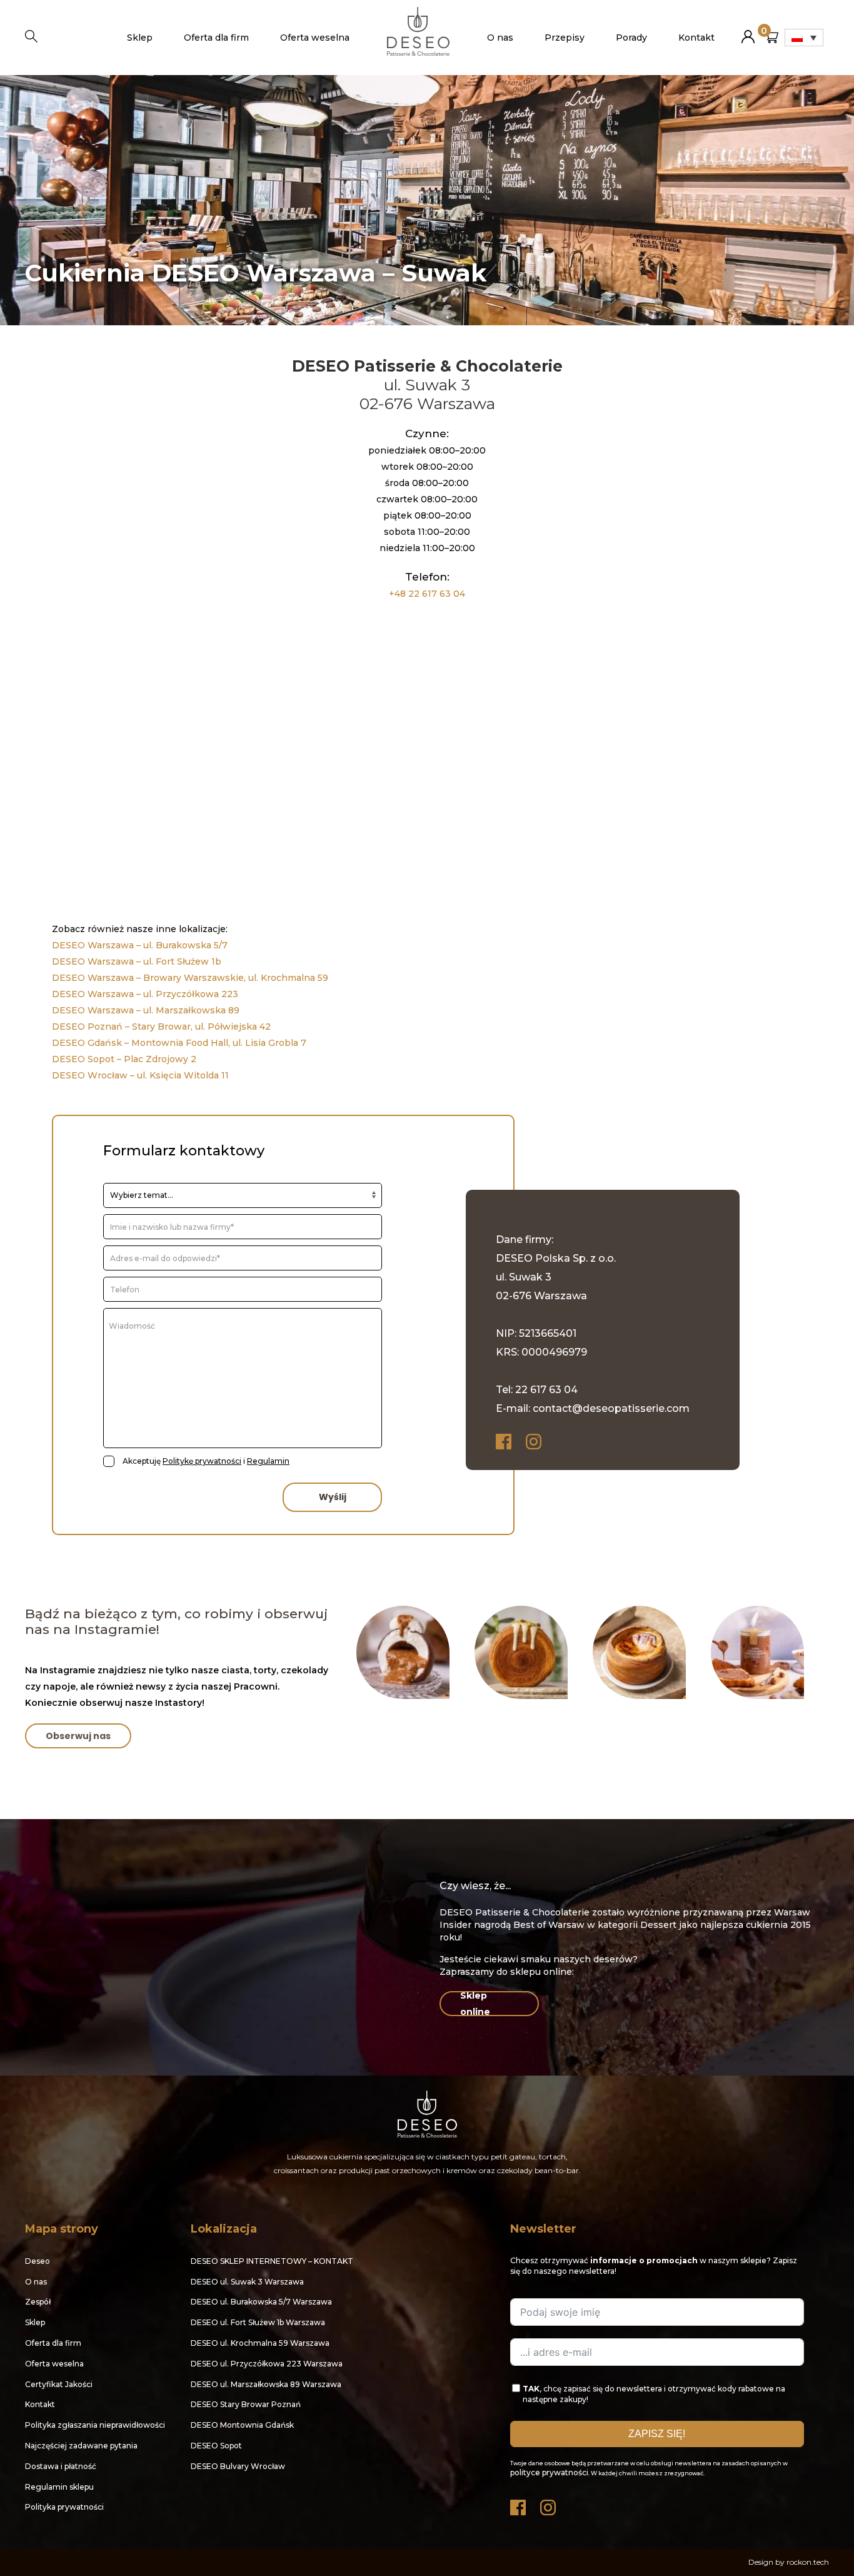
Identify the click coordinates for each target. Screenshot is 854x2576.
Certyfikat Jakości (59, 2384)
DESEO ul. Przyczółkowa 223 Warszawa (267, 2364)
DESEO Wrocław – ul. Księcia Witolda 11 (140, 1075)
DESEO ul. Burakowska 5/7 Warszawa (261, 2302)
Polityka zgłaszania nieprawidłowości (95, 2425)
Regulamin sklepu (59, 2487)
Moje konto (748, 32)
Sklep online (475, 2004)
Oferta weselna (315, 38)
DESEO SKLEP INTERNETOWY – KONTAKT (272, 2261)
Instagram (535, 1442)
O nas (500, 38)
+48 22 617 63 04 (427, 594)
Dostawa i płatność (61, 2466)
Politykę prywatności (202, 1461)
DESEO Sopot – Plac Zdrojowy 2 (124, 1059)
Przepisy (565, 38)
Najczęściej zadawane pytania (81, 2446)
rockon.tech (808, 2562)
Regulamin (268, 1461)
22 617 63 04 (546, 1390)
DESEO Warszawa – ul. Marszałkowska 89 (146, 1010)
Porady (631, 38)
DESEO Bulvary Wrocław (238, 2466)
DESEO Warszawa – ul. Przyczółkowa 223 (145, 994)
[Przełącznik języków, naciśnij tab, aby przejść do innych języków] (804, 38)
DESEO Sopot (216, 2446)
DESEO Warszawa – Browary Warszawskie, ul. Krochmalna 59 (191, 978)
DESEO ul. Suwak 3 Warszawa (247, 2282)
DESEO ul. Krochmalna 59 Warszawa (260, 2343)
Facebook (505, 1442)
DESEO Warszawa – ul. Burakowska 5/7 (140, 945)
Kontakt (696, 38)
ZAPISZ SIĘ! (657, 2434)
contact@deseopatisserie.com (611, 1408)
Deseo (38, 2261)
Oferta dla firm (216, 38)
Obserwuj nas (78, 1736)
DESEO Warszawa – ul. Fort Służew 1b (137, 961)
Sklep (140, 38)
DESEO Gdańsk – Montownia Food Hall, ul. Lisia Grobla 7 (179, 1043)
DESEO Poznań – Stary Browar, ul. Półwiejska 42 (161, 1027)
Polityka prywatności (64, 2507)
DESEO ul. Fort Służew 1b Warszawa (258, 2322)
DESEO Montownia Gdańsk (242, 2425)
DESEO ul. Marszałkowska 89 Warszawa (266, 2384)
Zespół (38, 2302)
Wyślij (333, 1497)
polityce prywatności (549, 2472)
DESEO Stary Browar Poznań (246, 2404)
